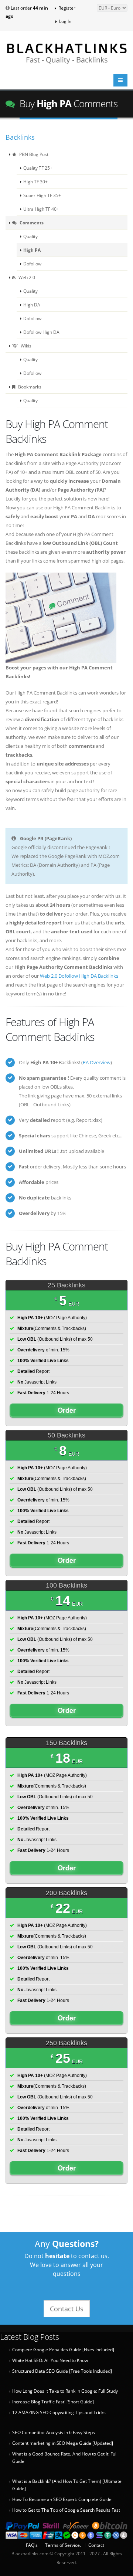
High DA (32, 305)
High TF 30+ (35, 181)
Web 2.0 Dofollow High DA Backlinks (79, 976)
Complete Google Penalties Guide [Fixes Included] (63, 2350)
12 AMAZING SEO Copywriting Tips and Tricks (59, 2412)
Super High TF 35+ (42, 195)
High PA (32, 250)
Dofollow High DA (41, 332)
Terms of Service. (63, 2545)
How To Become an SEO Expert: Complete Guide (62, 2499)
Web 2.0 (26, 277)
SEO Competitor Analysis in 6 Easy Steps (54, 2432)
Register (66, 8)
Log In (65, 21)
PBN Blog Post (33, 154)
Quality (30, 236)
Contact (96, 2545)
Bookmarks (29, 387)
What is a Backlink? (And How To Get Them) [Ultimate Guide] (67, 2485)
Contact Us (67, 2309)
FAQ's (32, 2545)
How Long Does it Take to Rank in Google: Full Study (65, 2391)
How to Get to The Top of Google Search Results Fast (66, 2510)
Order (67, 1410)
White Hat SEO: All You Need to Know (50, 2360)
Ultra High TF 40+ (41, 209)
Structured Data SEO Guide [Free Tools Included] (62, 2371)
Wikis (25, 346)
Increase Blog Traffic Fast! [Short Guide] (53, 2402)
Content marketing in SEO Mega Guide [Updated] (63, 2443)
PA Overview (97, 1062)
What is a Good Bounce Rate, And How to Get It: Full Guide (65, 2458)
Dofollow (32, 264)
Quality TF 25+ (38, 168)
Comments (31, 223)
